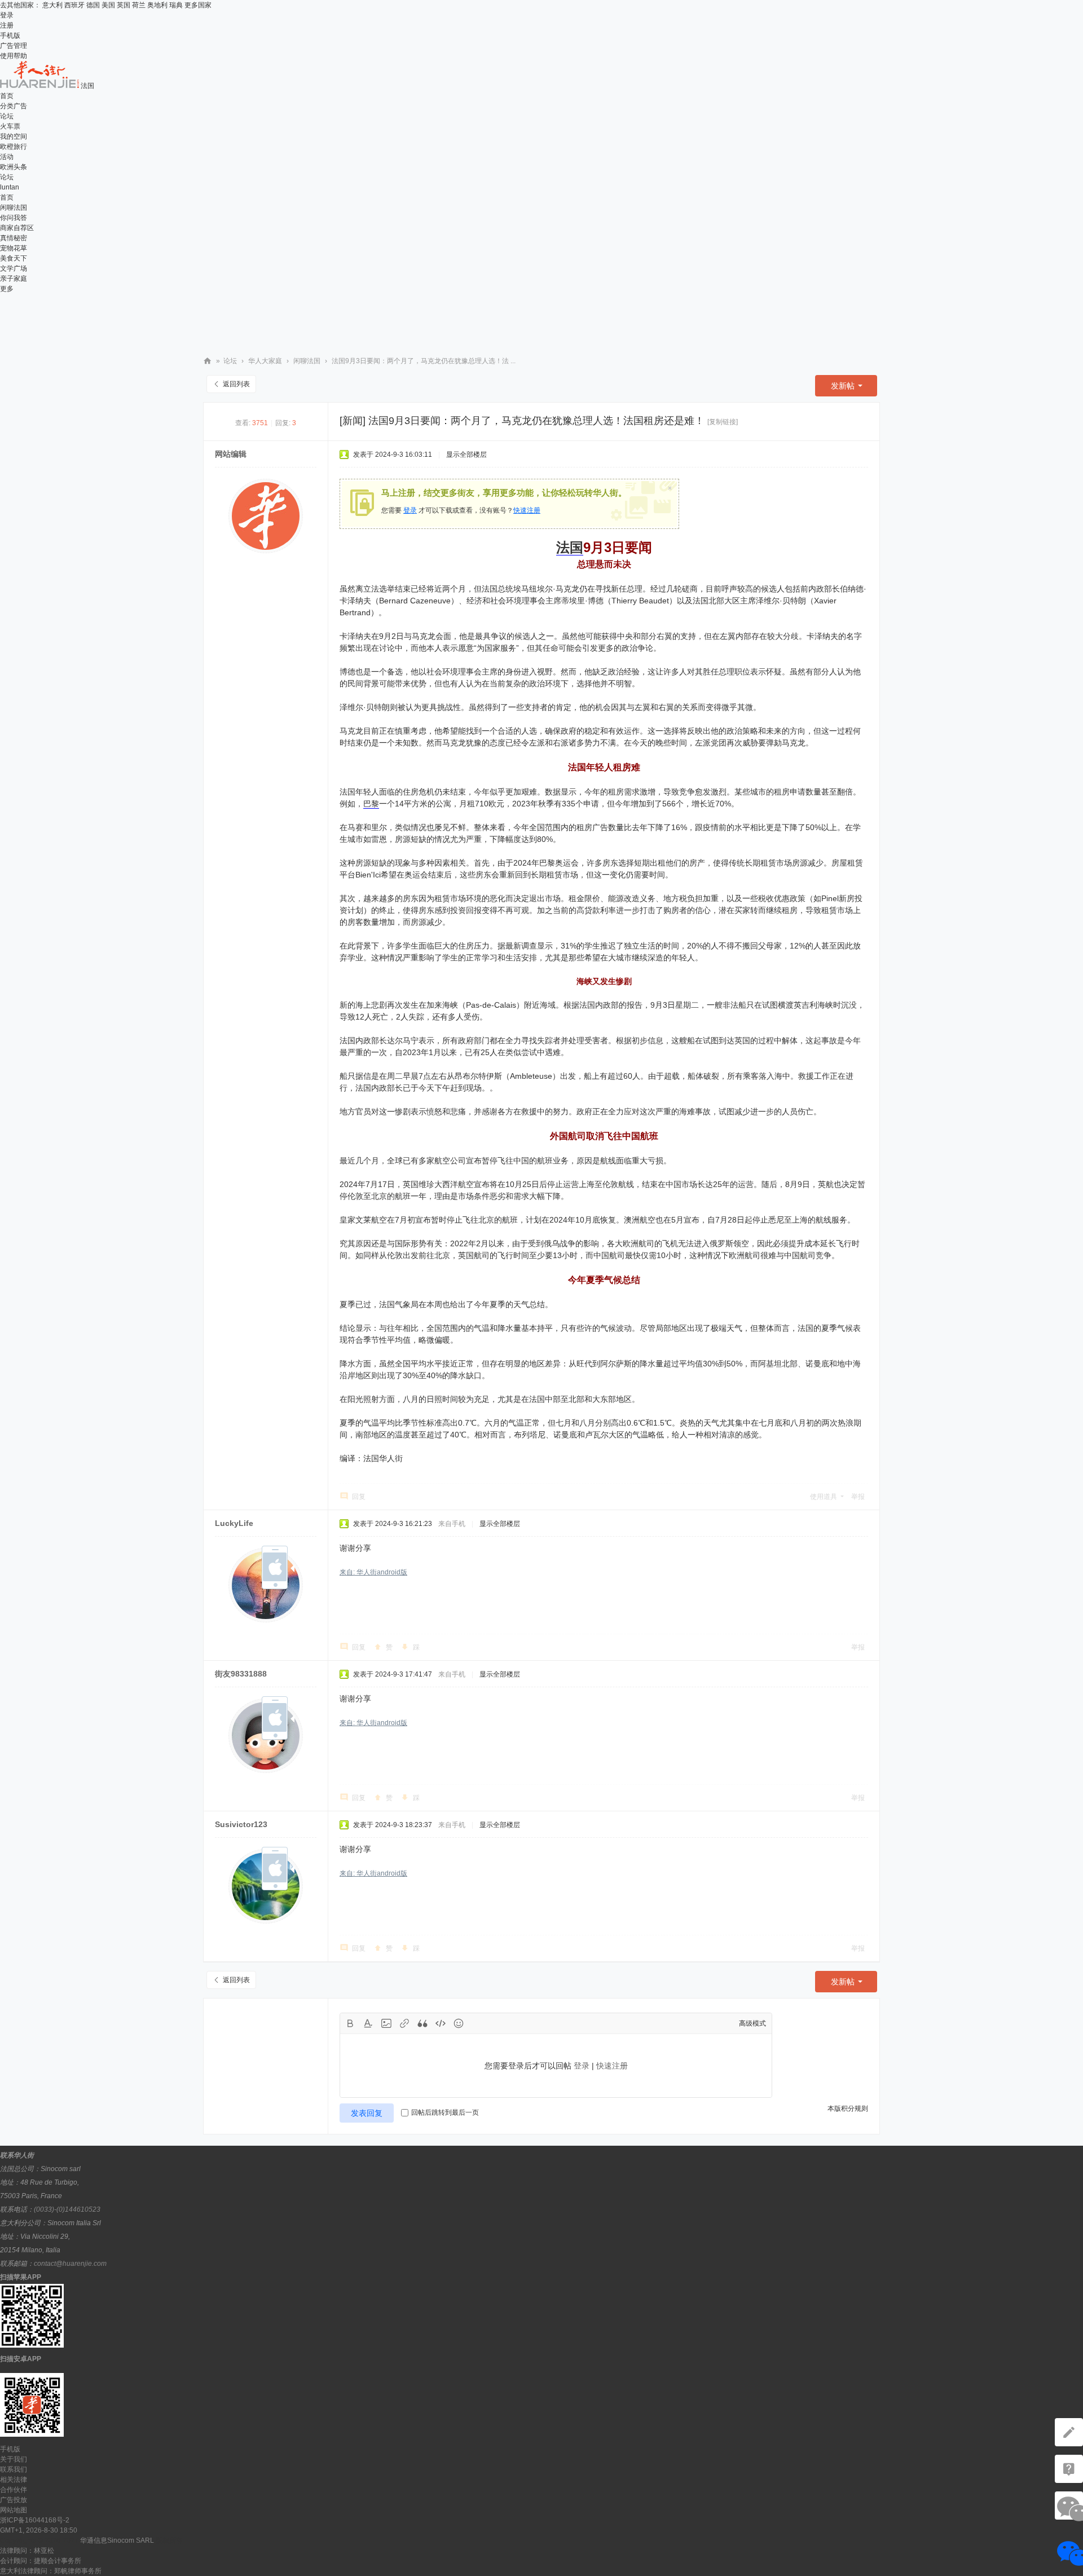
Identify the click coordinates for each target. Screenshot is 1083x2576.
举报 (858, 1497)
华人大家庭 (265, 361)
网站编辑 (231, 454)
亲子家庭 (14, 279)
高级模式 (752, 2023)
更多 (7, 289)
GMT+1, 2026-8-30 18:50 (39, 2530)
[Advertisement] (541, 319)
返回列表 (236, 384)
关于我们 (14, 2459)
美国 (108, 5)
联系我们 (14, 2469)
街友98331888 (241, 1674)
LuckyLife (234, 1523)
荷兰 (139, 5)
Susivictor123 (241, 1824)
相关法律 (14, 2480)
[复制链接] (723, 422)
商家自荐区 (17, 228)
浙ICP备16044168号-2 (35, 2520)
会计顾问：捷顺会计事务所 (41, 2561)
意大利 (52, 5)
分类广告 (14, 106)
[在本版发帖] (1069, 2432)
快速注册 (527, 510)
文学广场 (14, 268)
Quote (422, 2023)
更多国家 (198, 5)
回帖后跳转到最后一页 (445, 2112)
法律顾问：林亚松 (27, 2551)
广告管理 (14, 46)
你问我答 (14, 218)
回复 (359, 1497)
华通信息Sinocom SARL (117, 2540)
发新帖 (843, 386)
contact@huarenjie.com (70, 2264)
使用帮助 (14, 56)
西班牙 (74, 5)
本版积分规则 (848, 2109)
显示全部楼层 (466, 455)
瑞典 (176, 5)
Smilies (459, 2023)
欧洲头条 (14, 167)
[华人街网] (40, 86)
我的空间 (14, 136)
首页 (7, 96)
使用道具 (824, 1497)
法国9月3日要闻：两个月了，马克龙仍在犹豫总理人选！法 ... (424, 361)
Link (404, 2023)
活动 (7, 157)
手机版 (10, 36)
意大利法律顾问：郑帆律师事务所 (51, 2571)
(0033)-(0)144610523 (67, 2209)
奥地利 (157, 5)
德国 (93, 5)
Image (386, 2023)
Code (441, 2023)
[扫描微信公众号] (1069, 2469)
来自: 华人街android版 (373, 1572)
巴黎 (371, 804)
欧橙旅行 (14, 147)
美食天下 (14, 258)
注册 (7, 25)
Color (368, 2023)
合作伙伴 (14, 2490)
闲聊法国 (14, 208)
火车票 (10, 126)
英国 (124, 5)
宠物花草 (14, 248)
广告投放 (14, 2500)
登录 (7, 15)
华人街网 (208, 361)
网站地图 (14, 2510)
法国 (570, 547)
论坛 (7, 116)
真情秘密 (14, 238)
